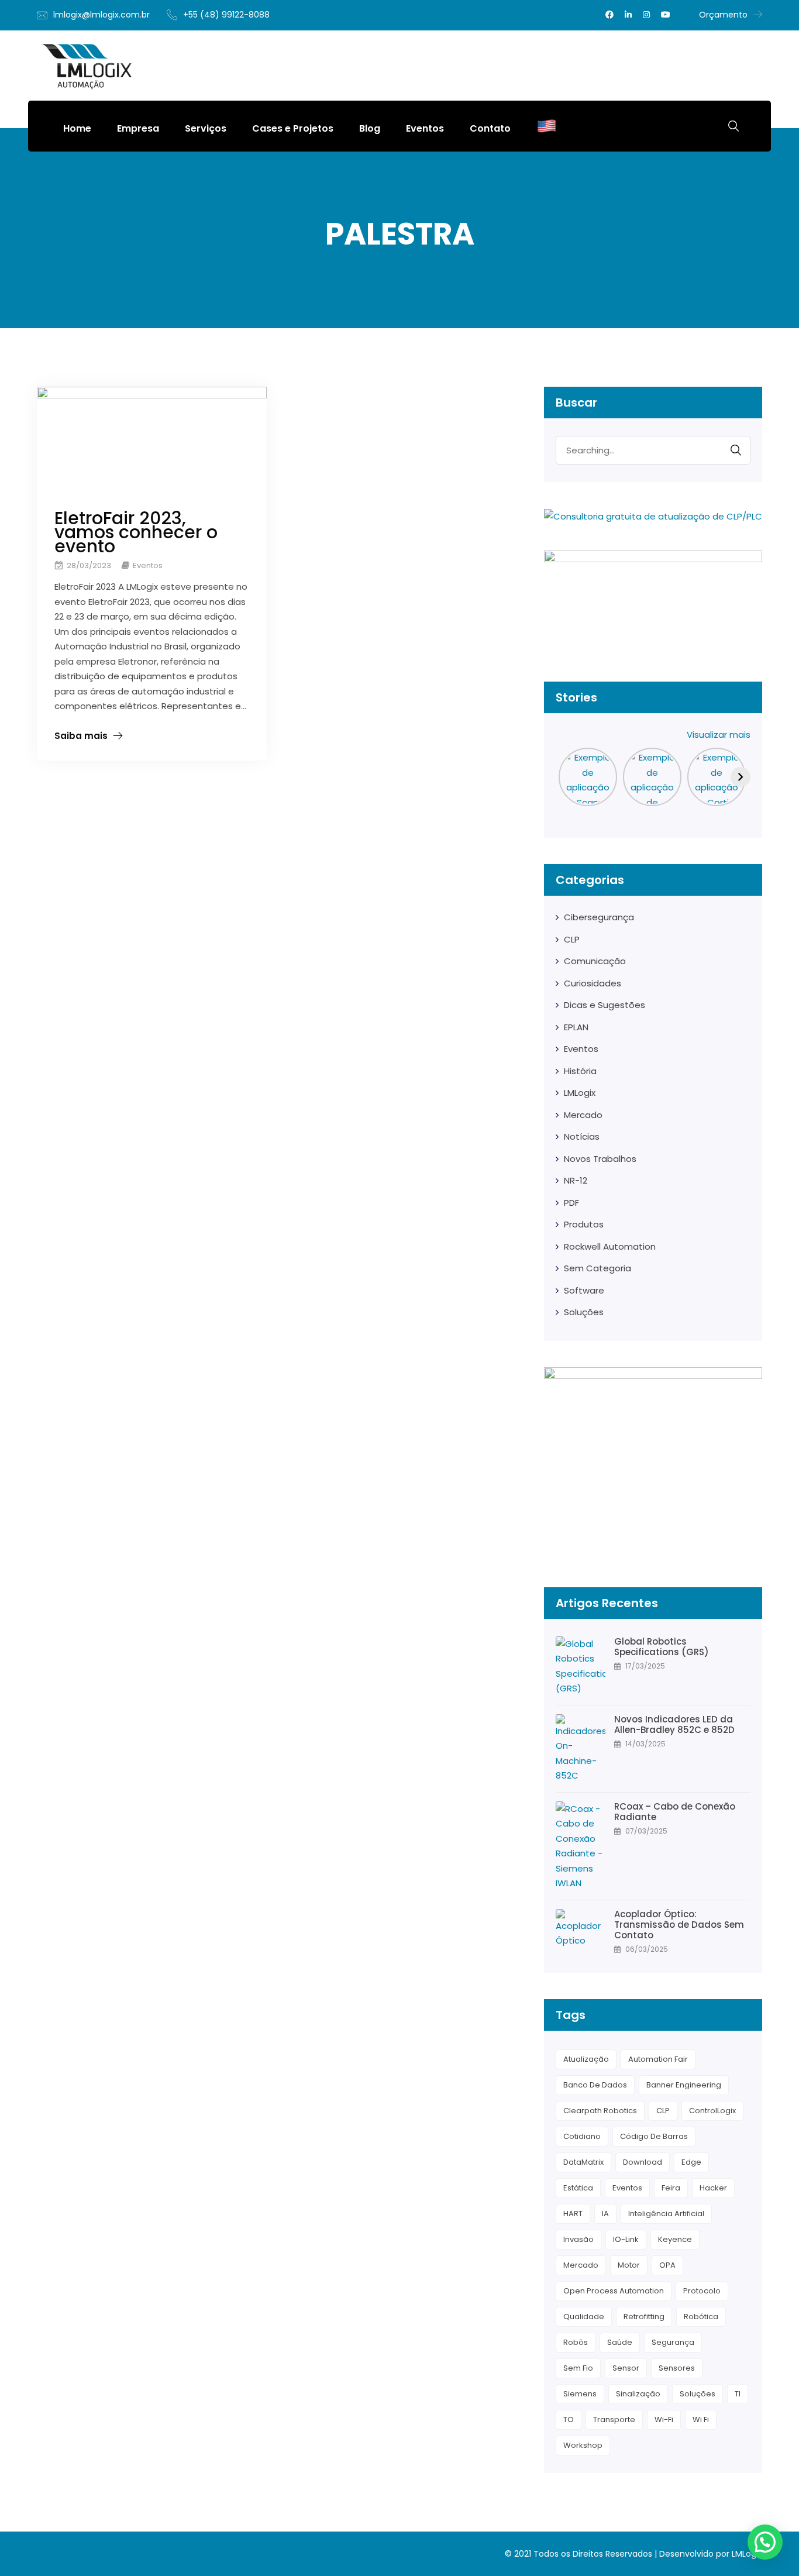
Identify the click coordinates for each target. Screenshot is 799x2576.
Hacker (713, 2188)
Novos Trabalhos (600, 1159)
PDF (571, 1203)
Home (77, 128)
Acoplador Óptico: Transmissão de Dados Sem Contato (679, 1925)
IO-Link (626, 2239)
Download (643, 2162)
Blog (370, 128)
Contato (490, 128)
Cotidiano (582, 2136)
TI (738, 2394)
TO (569, 2419)
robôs (576, 2342)
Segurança (673, 2342)
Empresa (138, 128)
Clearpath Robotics (600, 2111)
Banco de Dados (595, 2085)
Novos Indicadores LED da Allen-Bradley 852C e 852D (674, 1725)
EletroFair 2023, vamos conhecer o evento (136, 532)
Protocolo (702, 2291)
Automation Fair (658, 2059)
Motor (629, 2265)
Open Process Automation (614, 2291)
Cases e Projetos (293, 128)
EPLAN (576, 1027)
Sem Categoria (597, 1268)
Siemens (580, 2394)
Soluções (584, 1312)
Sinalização (638, 2394)
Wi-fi (664, 2419)
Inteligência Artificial (666, 2214)
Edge (691, 2162)
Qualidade (584, 2317)
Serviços (206, 128)
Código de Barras (654, 2136)
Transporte (614, 2419)
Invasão (578, 2239)
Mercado (583, 1115)
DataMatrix (583, 2162)
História (580, 1071)
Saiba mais (81, 736)
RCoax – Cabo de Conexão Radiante (675, 1812)
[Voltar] (566, 777)
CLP (572, 939)
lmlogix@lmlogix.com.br (101, 15)
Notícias (582, 1136)
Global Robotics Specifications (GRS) (663, 1647)
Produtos (584, 1224)
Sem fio (578, 2368)
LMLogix (580, 1093)
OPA (667, 2265)
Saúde (620, 2342)
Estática (578, 2188)
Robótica (701, 2317)
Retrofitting (644, 2317)
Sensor (626, 2368)
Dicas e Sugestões (605, 1005)
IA (605, 2214)
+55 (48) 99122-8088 (226, 15)
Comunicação (595, 961)
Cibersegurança (599, 917)
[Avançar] (741, 777)
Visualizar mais (719, 735)
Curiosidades (593, 983)
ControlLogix (712, 2111)
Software (584, 1290)
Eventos (425, 128)
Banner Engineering (684, 2085)
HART (573, 2214)
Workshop (583, 2445)
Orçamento (723, 15)
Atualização (586, 2059)
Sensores (677, 2368)
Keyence (675, 2239)
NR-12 (576, 1180)
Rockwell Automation (610, 1246)
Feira (671, 2188)
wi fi (701, 2419)
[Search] (736, 450)
